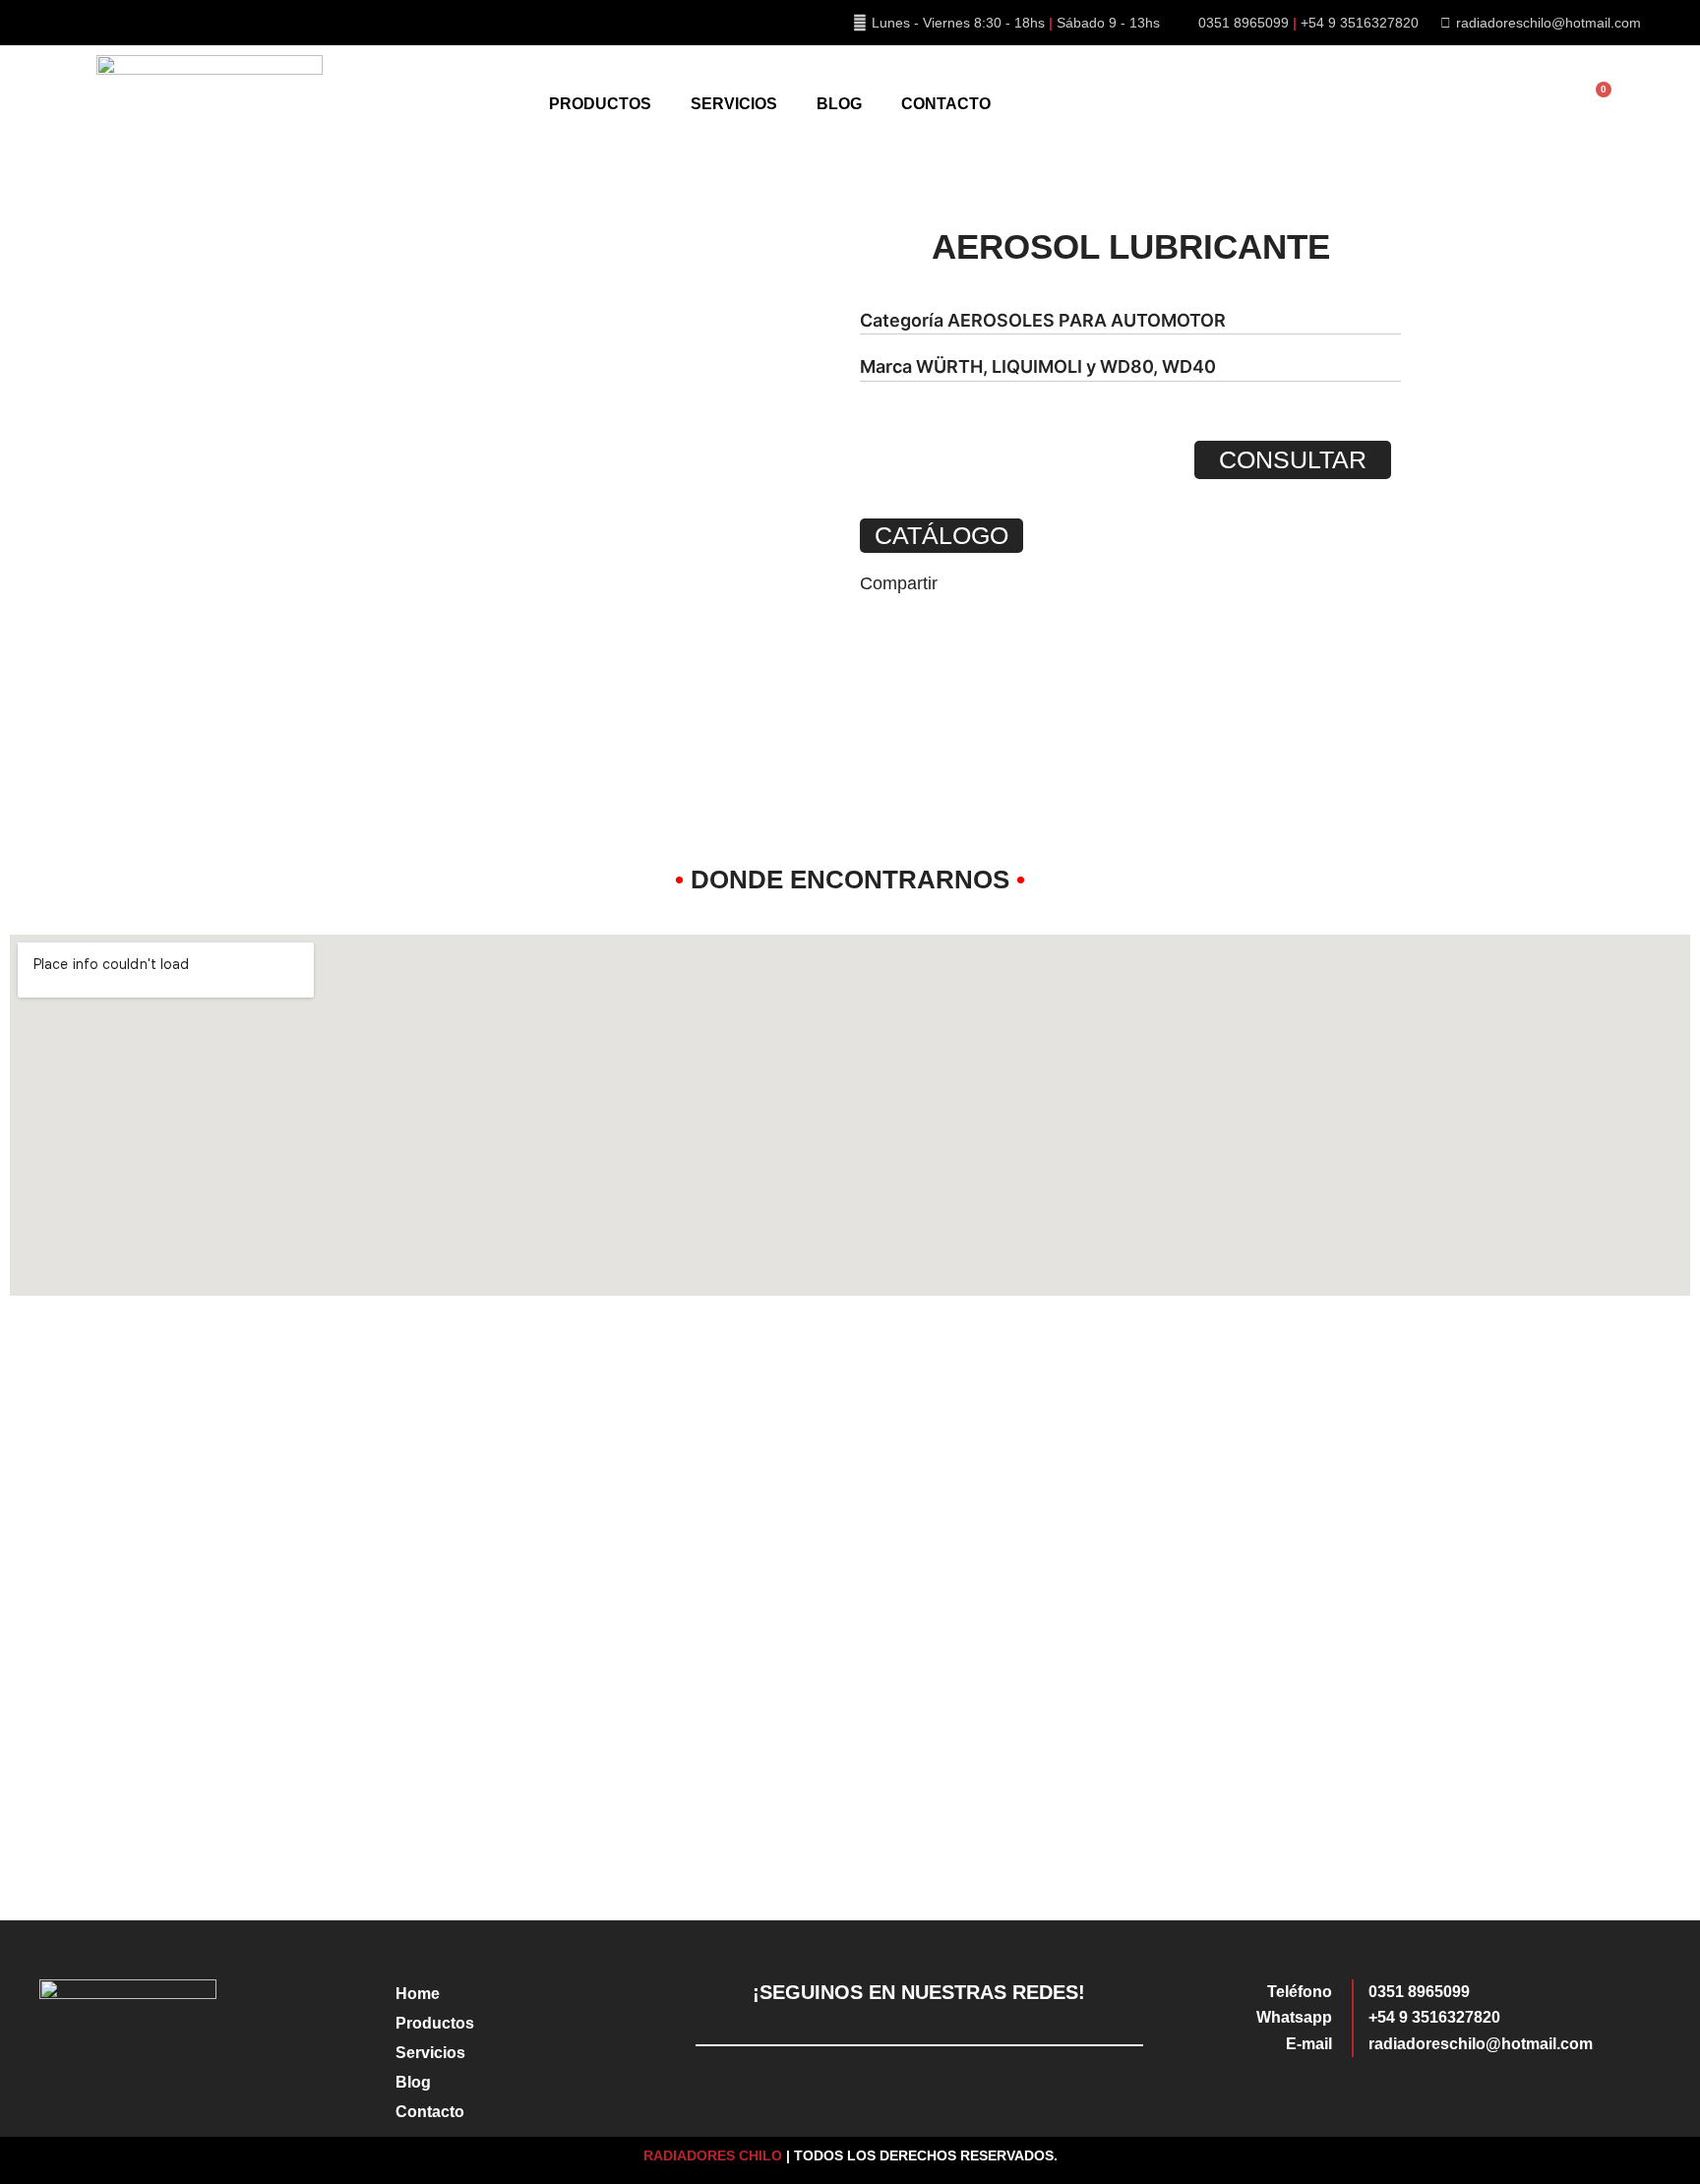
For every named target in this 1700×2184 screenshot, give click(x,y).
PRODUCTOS (600, 104)
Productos (435, 2023)
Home (418, 1994)
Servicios (430, 2053)
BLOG (839, 104)
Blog (413, 2082)
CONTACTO (946, 104)
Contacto (430, 2112)
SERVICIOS (734, 104)
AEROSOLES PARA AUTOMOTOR (1087, 320)
